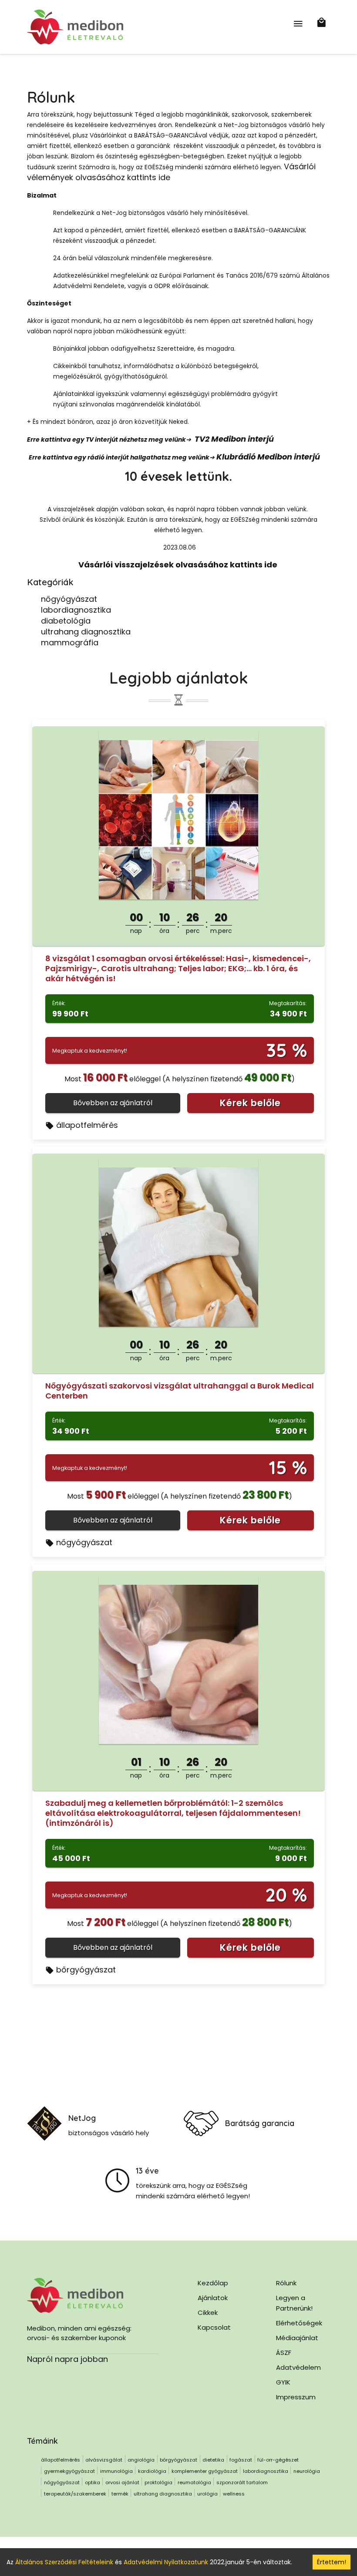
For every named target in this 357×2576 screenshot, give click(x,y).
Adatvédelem (298, 2367)
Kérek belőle (250, 1103)
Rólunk (286, 2283)
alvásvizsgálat (104, 2460)
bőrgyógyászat (86, 1970)
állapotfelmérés (87, 1125)
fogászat (241, 2460)
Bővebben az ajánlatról (113, 1103)
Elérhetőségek (299, 2323)
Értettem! (332, 2562)
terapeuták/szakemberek (75, 2494)
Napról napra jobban (67, 2359)
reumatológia (194, 2482)
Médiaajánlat (297, 2338)
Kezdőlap (213, 2283)
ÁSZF (284, 2353)
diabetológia (66, 621)
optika (93, 2482)
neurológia (307, 2471)
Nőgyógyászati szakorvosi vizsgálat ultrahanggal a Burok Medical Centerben (180, 1391)
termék (120, 2494)
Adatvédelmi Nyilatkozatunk (166, 2562)
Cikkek (208, 2313)
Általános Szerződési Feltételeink (64, 2562)
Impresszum (296, 2397)
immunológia (116, 2471)
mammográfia (70, 642)
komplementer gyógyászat (205, 2471)
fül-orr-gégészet (278, 2460)
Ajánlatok (213, 2298)
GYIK (283, 2382)
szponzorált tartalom (242, 2482)
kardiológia (152, 2471)
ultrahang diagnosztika (86, 632)
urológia (207, 2494)
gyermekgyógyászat (69, 2471)
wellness (234, 2494)
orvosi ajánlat (122, 2482)
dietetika (213, 2460)
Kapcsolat (214, 2327)
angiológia (141, 2460)
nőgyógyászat (69, 599)
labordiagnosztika (76, 610)
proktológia (158, 2482)
